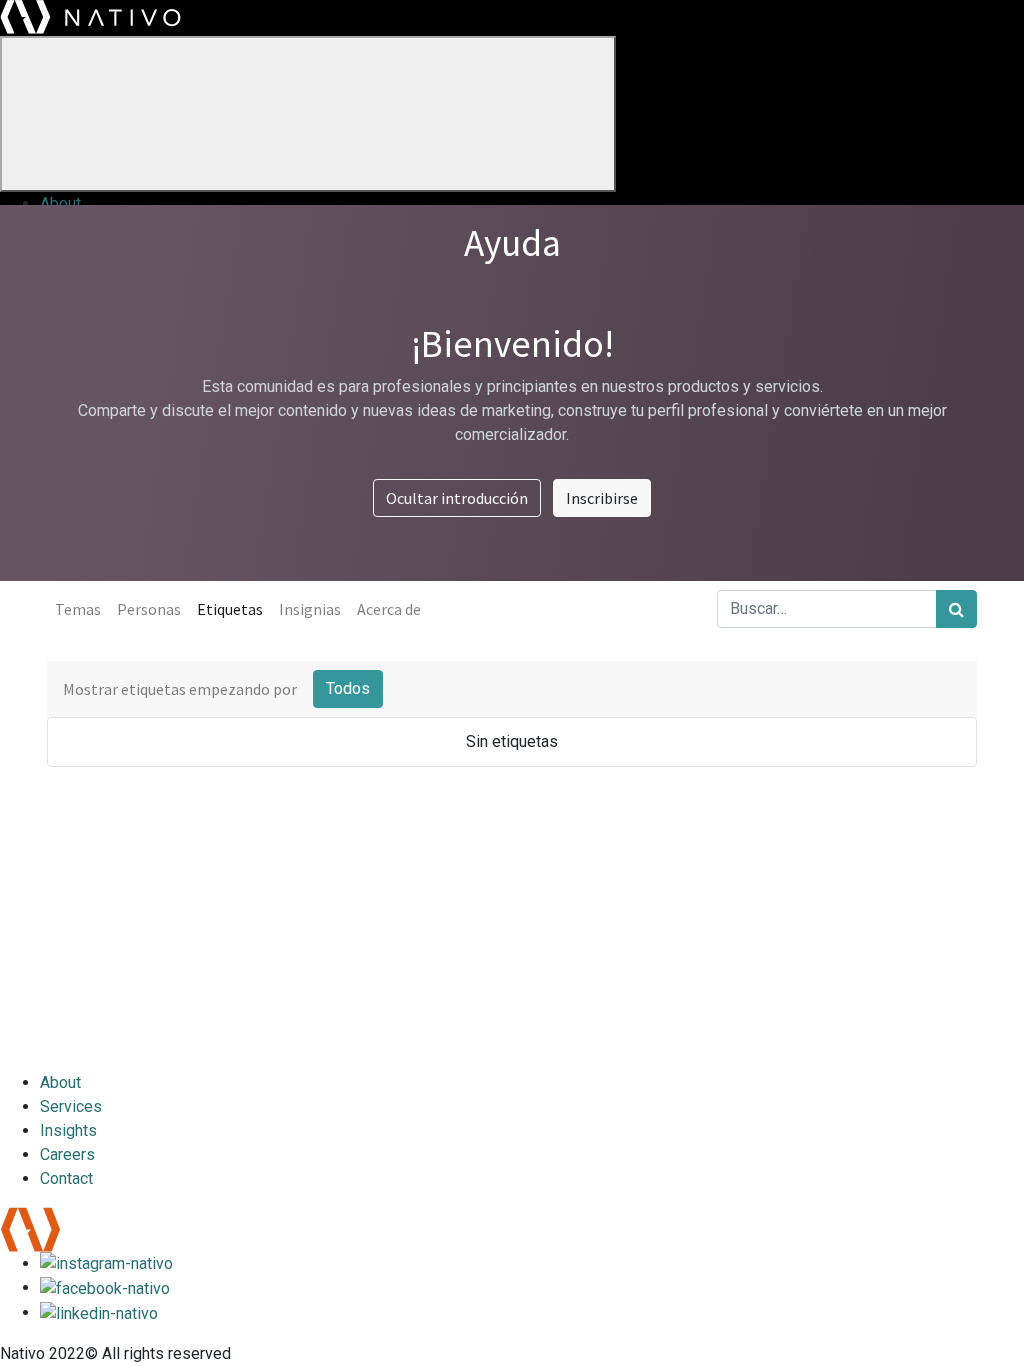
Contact (66, 1178)
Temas (78, 609)
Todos (348, 688)
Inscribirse (602, 498)
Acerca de (389, 609)
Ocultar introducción (457, 498)
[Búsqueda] (956, 609)
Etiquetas (230, 609)
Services (71, 1106)
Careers (67, 1154)
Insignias (310, 609)
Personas (149, 609)
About (60, 203)
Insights (68, 1130)
